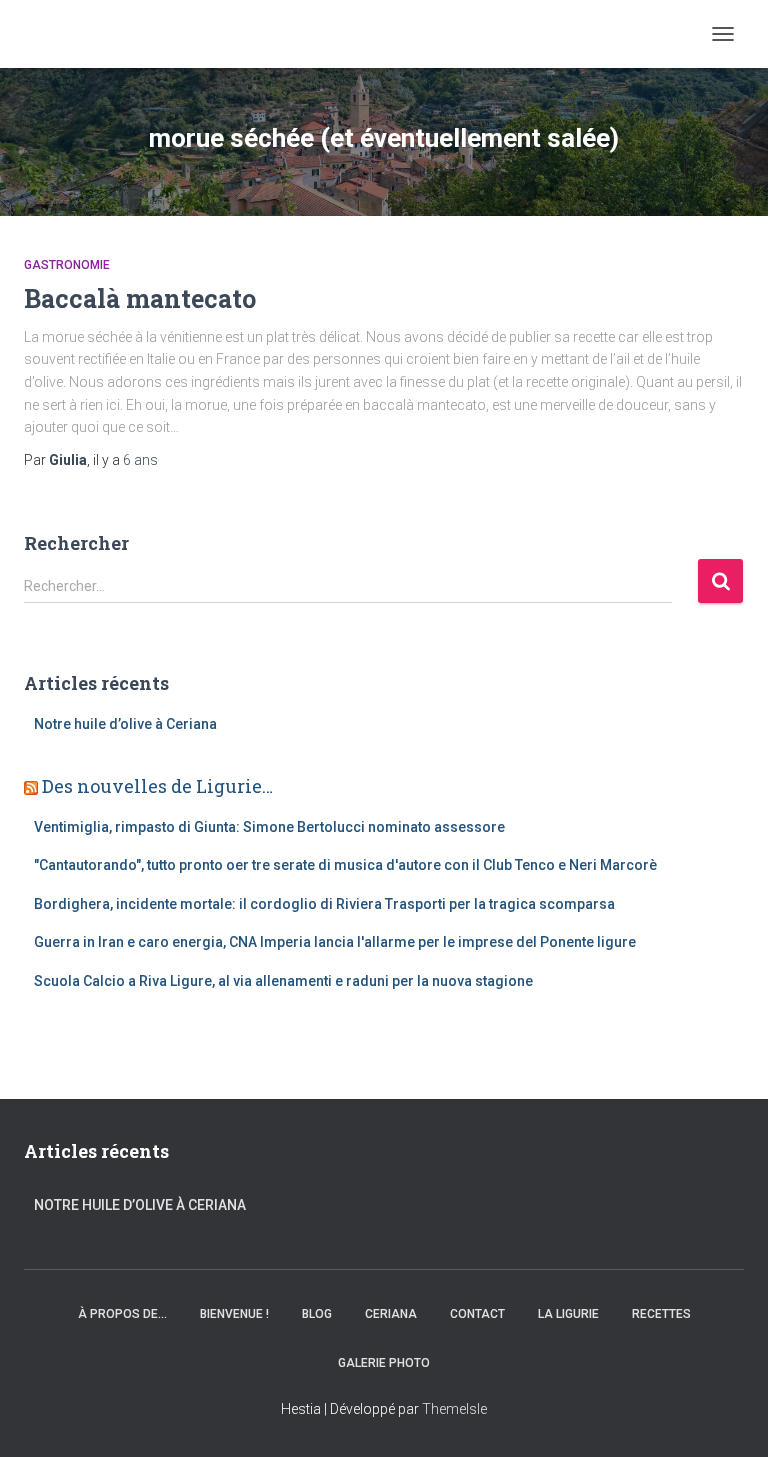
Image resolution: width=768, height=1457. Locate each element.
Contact (477, 1314)
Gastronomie (67, 265)
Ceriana (391, 1314)
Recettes (661, 1314)
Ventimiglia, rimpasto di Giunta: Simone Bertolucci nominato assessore (269, 827)
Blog (317, 1314)
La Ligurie (568, 1314)
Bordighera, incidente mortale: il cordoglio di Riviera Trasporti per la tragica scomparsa (324, 904)
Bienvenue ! (234, 1314)
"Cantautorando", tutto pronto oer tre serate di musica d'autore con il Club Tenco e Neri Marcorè (345, 865)
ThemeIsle (454, 1409)
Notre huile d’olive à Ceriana (125, 724)
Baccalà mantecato (140, 298)
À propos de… (122, 1314)
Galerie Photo (384, 1363)
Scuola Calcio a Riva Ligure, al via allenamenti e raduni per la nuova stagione (283, 981)
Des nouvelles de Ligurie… (157, 786)
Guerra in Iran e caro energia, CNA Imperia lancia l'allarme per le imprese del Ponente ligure (335, 942)
